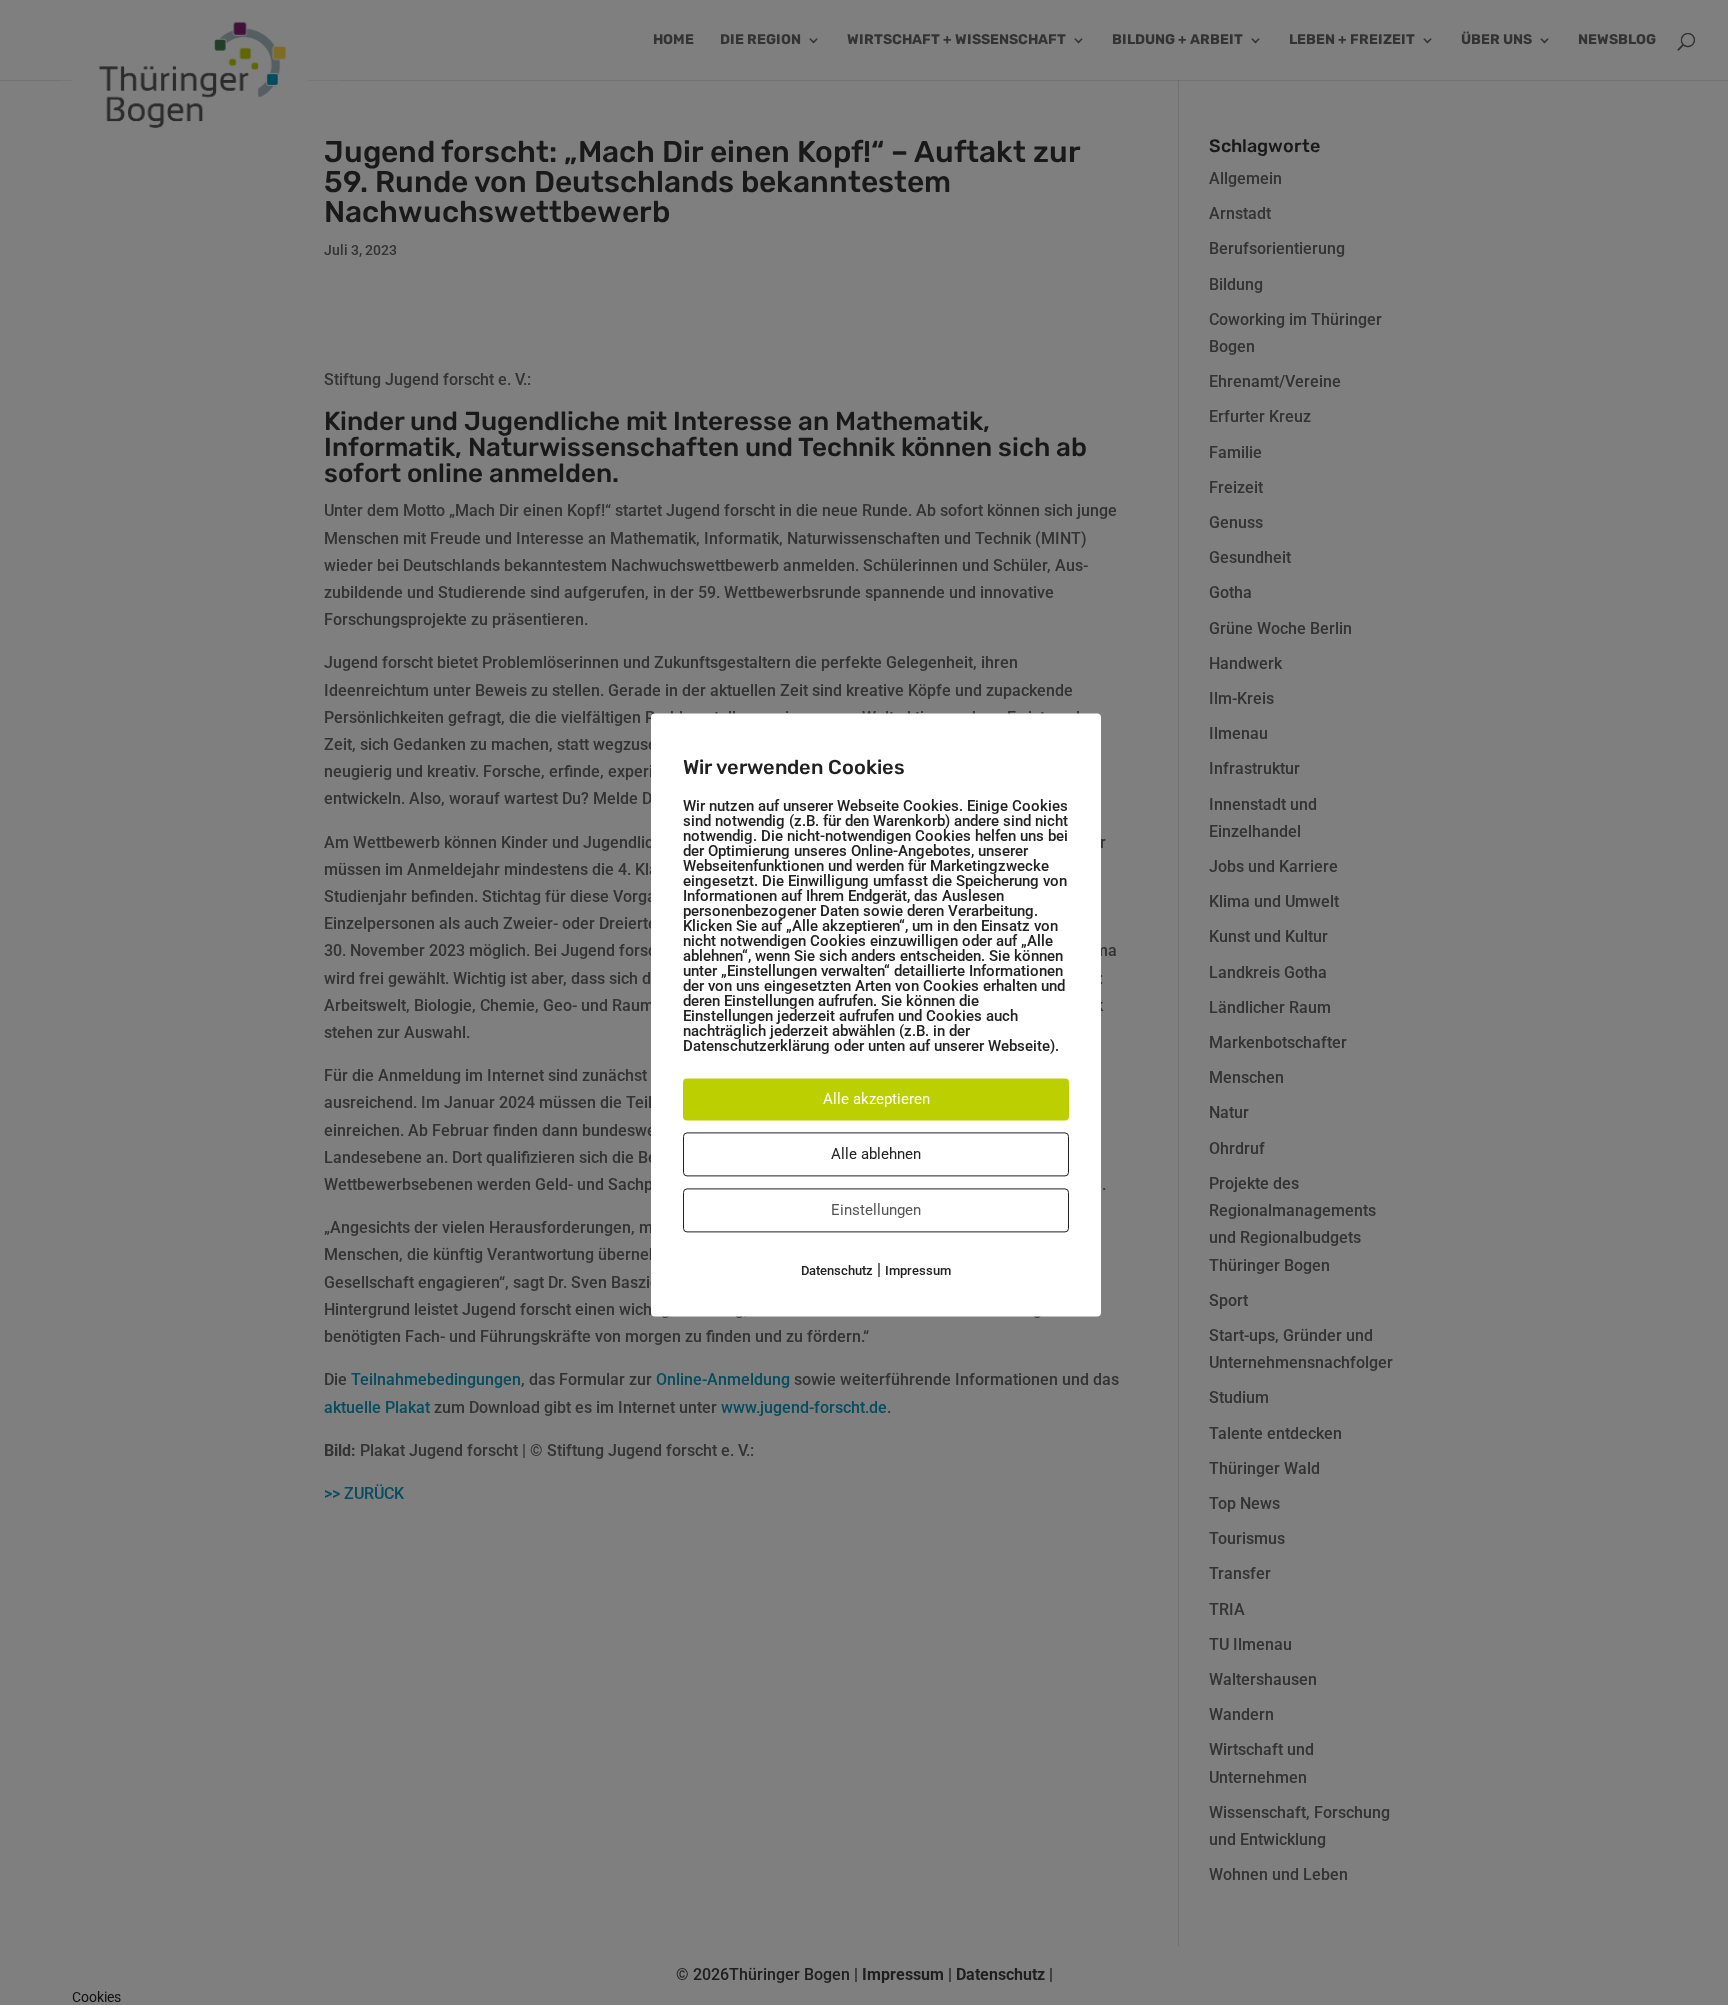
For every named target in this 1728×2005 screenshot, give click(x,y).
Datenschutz (837, 1270)
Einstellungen (876, 1210)
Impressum (918, 1270)
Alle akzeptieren (876, 1099)
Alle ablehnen (876, 1154)
